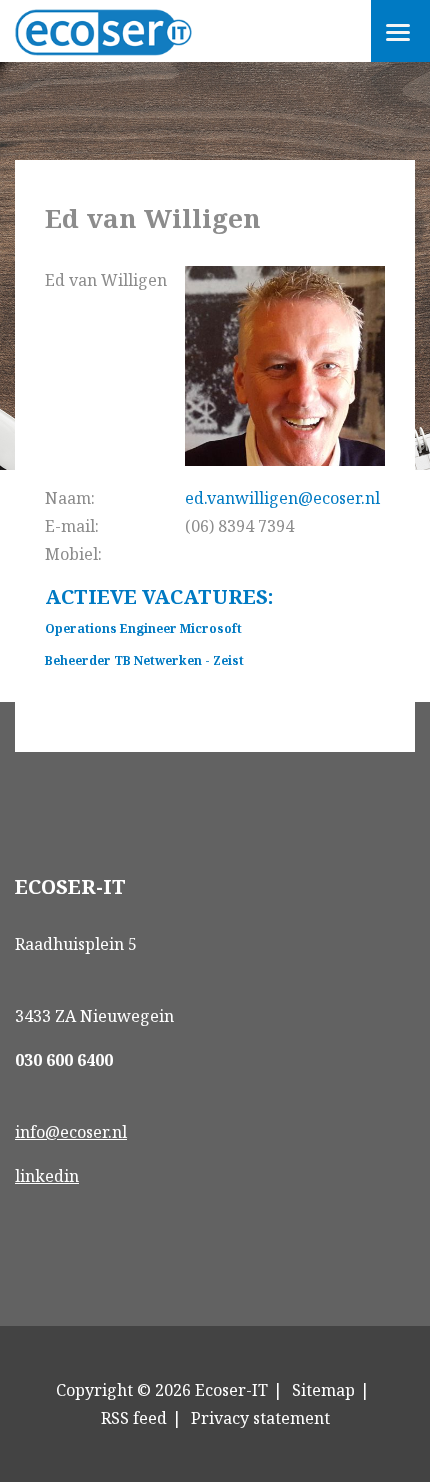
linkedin (47, 1176)
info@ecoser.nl (71, 1132)
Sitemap (323, 1390)
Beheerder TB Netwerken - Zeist (144, 660)
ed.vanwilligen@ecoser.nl (282, 498)
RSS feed (134, 1418)
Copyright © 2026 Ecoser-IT (162, 1390)
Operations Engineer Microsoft (143, 628)
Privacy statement (260, 1418)
